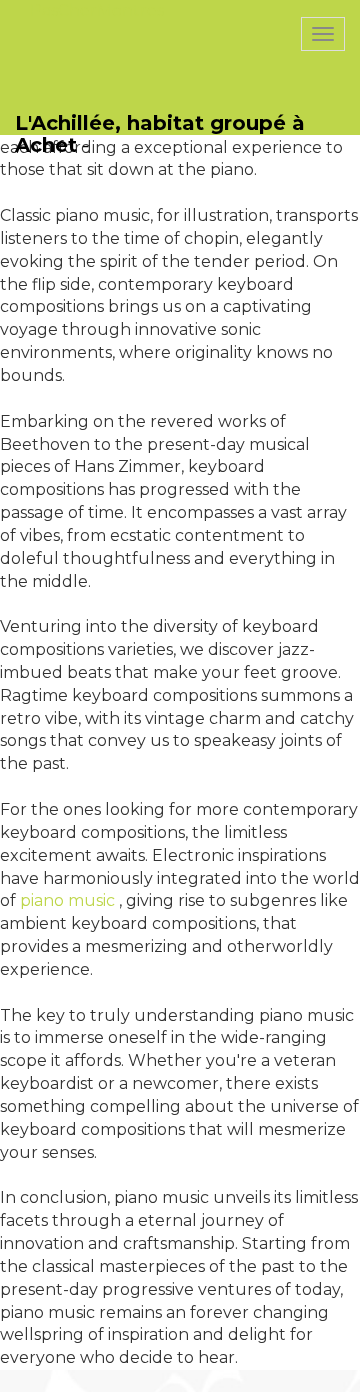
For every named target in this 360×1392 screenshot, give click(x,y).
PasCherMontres (97, 10)
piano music (67, 900)
